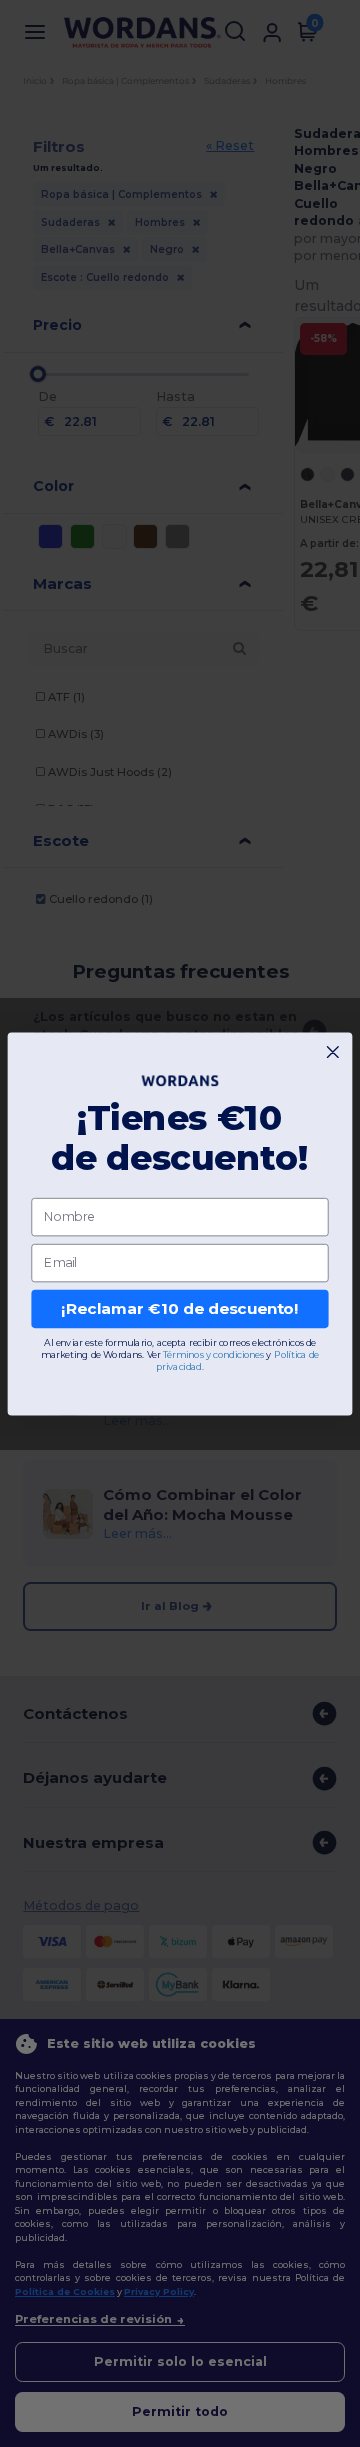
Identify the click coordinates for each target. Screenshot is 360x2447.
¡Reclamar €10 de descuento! (179, 1308)
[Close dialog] (332, 1051)
